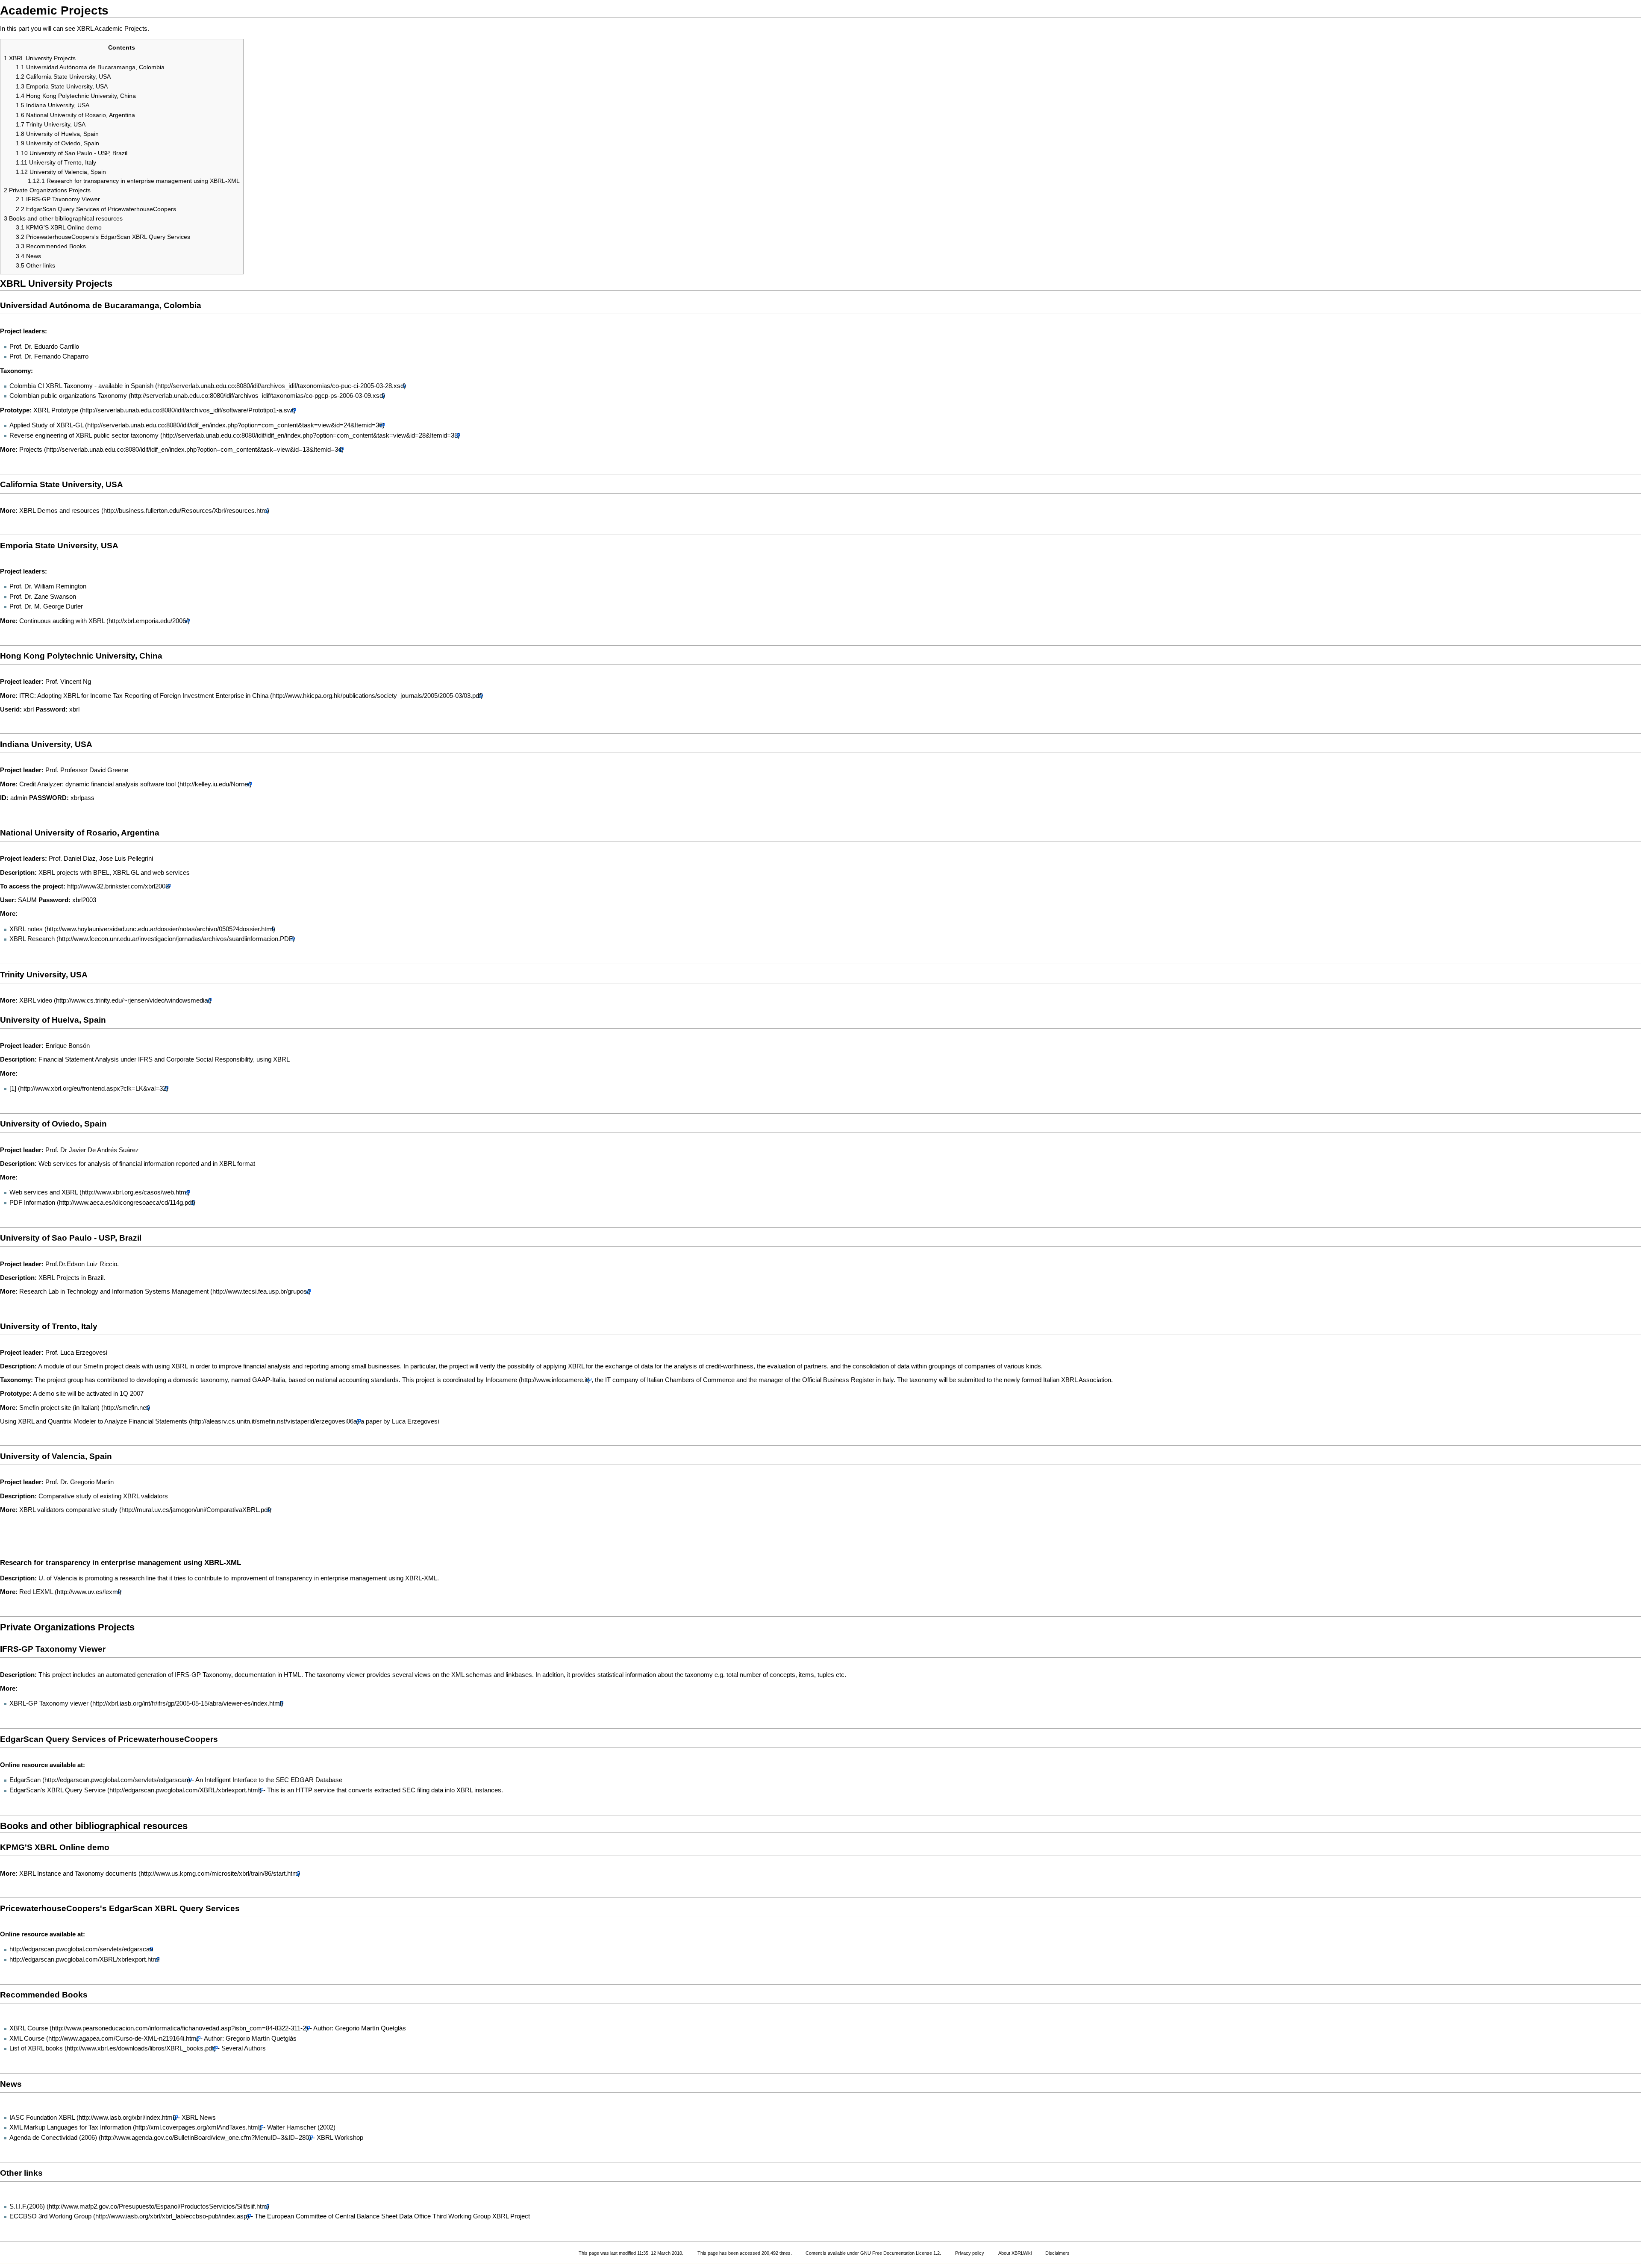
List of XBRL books (36, 2048)
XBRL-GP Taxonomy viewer (49, 1703)
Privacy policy (970, 2253)
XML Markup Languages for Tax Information (70, 2127)
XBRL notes (26, 929)
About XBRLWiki (1015, 2253)
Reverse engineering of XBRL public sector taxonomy (84, 435)
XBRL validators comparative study (68, 1510)
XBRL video (37, 1000)
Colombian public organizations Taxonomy (68, 396)
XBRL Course (29, 2028)
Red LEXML (36, 1592)
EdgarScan (25, 1780)
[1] (13, 1088)
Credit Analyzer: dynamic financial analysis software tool (97, 784)
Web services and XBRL (44, 1192)
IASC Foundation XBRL (42, 2118)
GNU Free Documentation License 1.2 (900, 2253)
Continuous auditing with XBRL (62, 621)
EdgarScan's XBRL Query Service (57, 1790)
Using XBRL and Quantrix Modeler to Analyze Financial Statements (94, 1421)
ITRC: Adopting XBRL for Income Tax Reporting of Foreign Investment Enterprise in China (144, 696)
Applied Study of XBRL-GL (46, 425)
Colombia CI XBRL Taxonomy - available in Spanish (81, 386)
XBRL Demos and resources (59, 511)
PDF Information (32, 1203)
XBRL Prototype (57, 410)
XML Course (27, 2039)
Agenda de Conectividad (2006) (53, 2138)
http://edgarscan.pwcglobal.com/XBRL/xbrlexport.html (84, 1959)
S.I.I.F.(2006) (27, 2206)
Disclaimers (1057, 2253)
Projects (31, 450)
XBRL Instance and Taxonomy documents (78, 1874)
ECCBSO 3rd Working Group (50, 2216)
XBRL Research (32, 939)
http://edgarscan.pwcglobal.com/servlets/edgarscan (81, 1949)
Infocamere (501, 1380)
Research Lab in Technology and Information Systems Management (114, 1291)
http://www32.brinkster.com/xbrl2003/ (119, 886)
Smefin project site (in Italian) (59, 1408)
